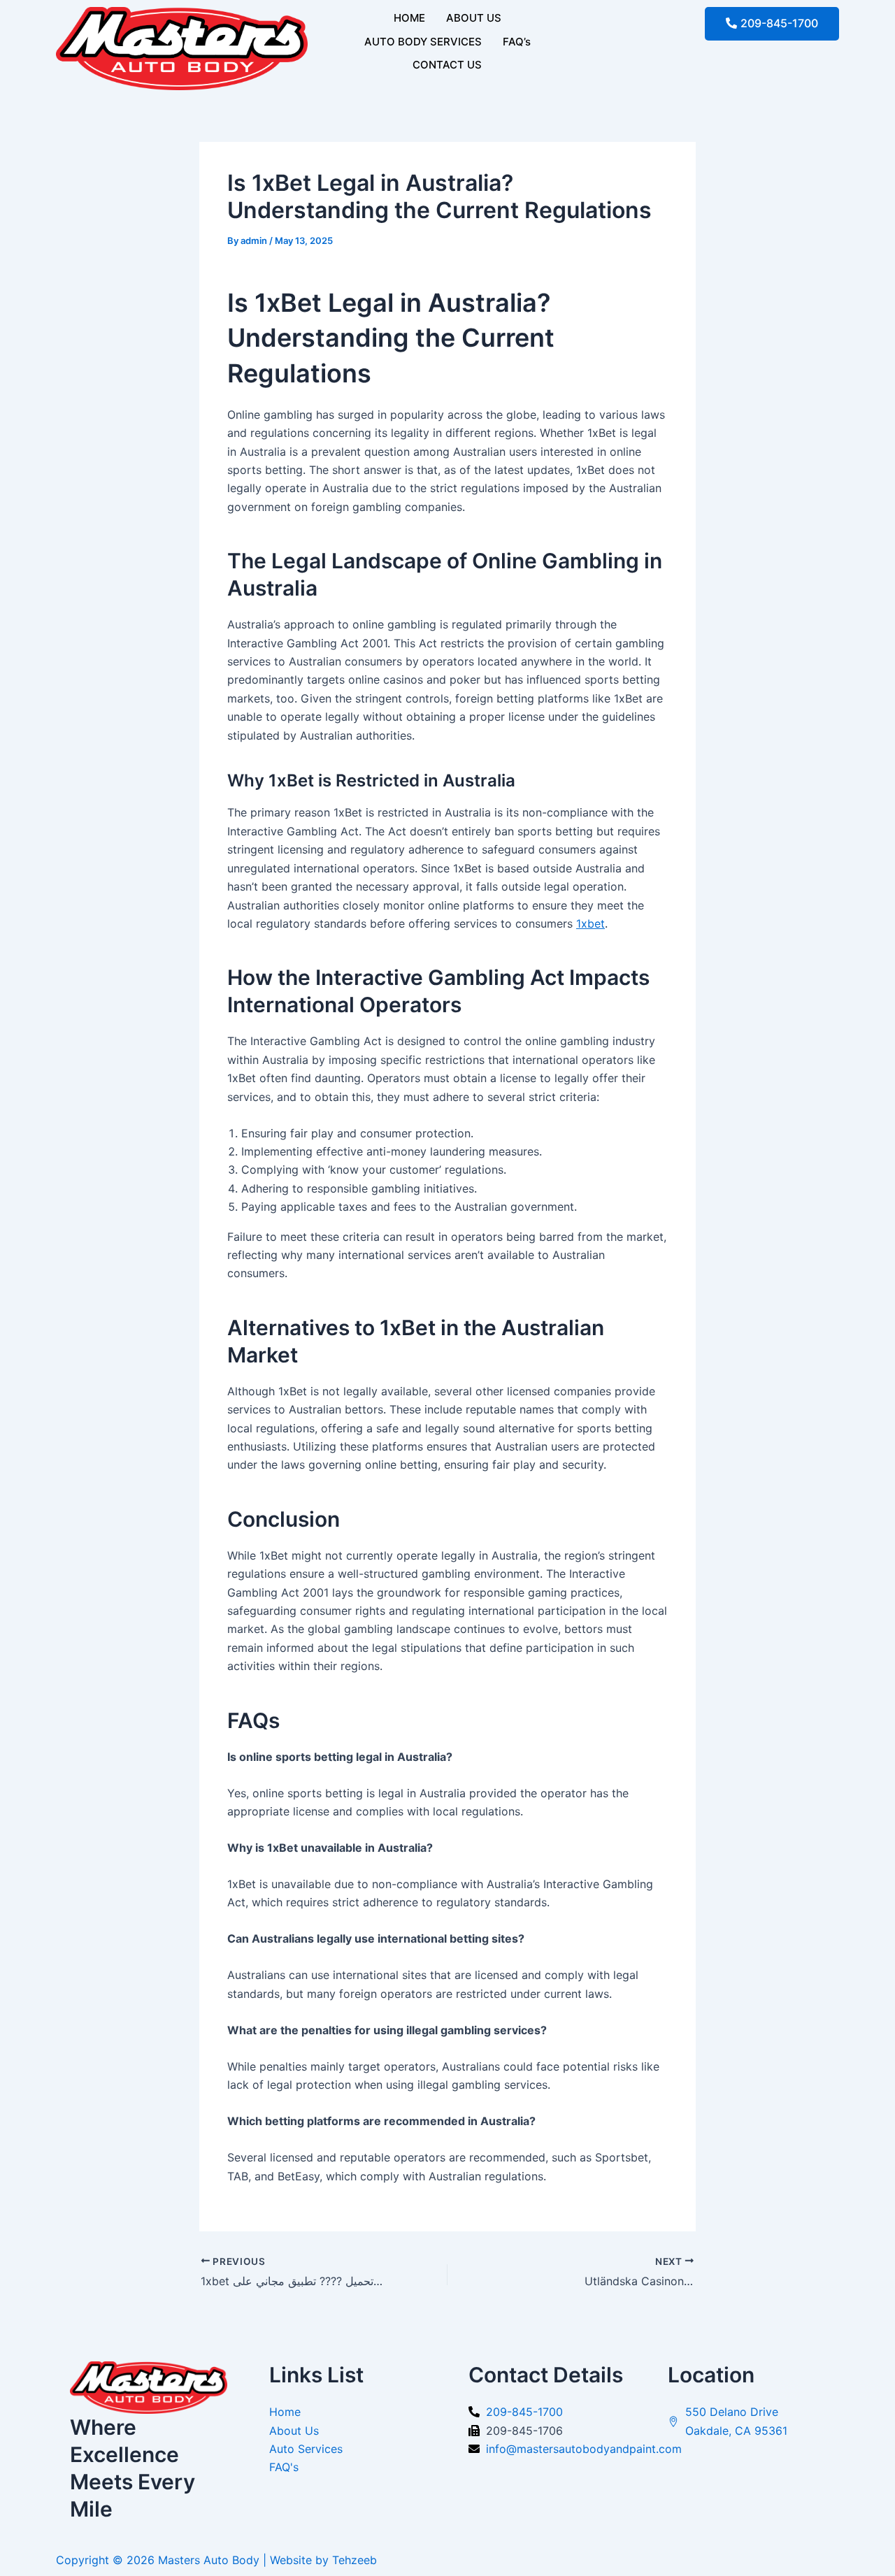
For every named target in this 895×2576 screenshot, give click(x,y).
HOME (409, 18)
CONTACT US (447, 65)
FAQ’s (517, 42)
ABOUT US (474, 18)
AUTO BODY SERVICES (423, 42)
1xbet (590, 923)
